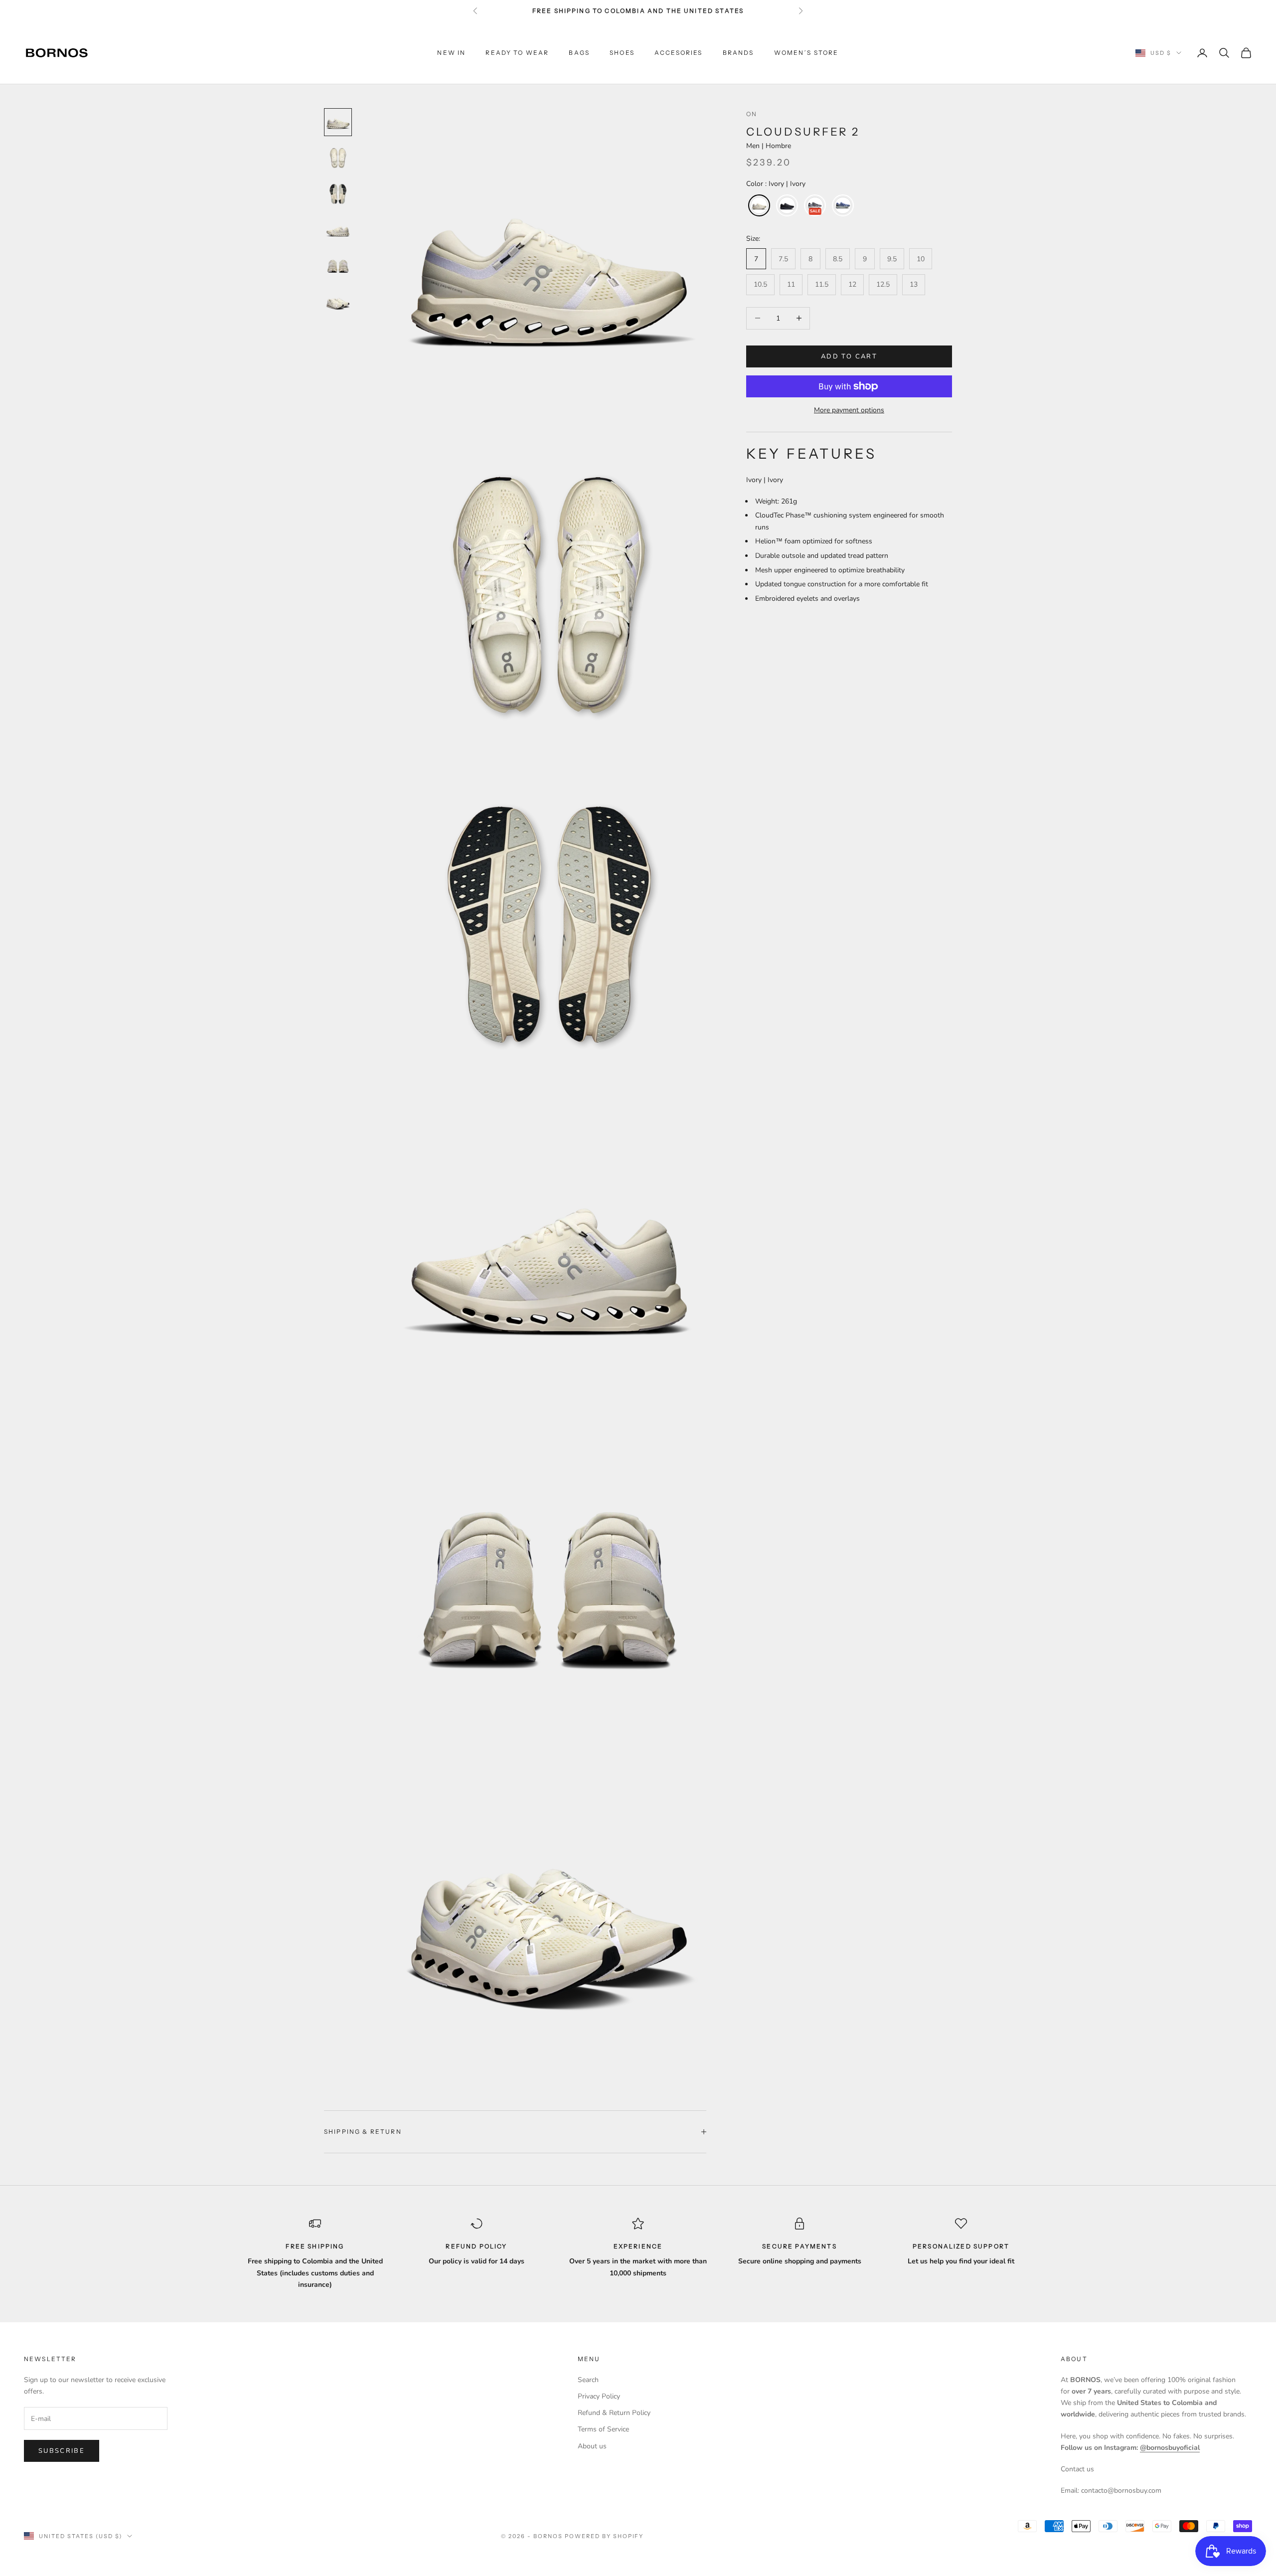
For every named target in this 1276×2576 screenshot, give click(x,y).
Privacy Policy (599, 2396)
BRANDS (738, 53)
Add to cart (849, 356)
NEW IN (451, 53)
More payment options (849, 410)
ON (752, 114)
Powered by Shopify (604, 2536)
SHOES (622, 53)
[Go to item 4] (338, 230)
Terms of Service (603, 2429)
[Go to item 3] (338, 194)
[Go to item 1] (338, 122)
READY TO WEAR (517, 53)
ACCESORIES (679, 53)
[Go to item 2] (338, 158)
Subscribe (62, 2451)
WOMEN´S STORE (806, 53)
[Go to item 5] (338, 266)
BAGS (579, 53)
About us (592, 2446)
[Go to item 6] (338, 302)
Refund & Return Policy (614, 2413)
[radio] (758, 205)
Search (588, 2380)
